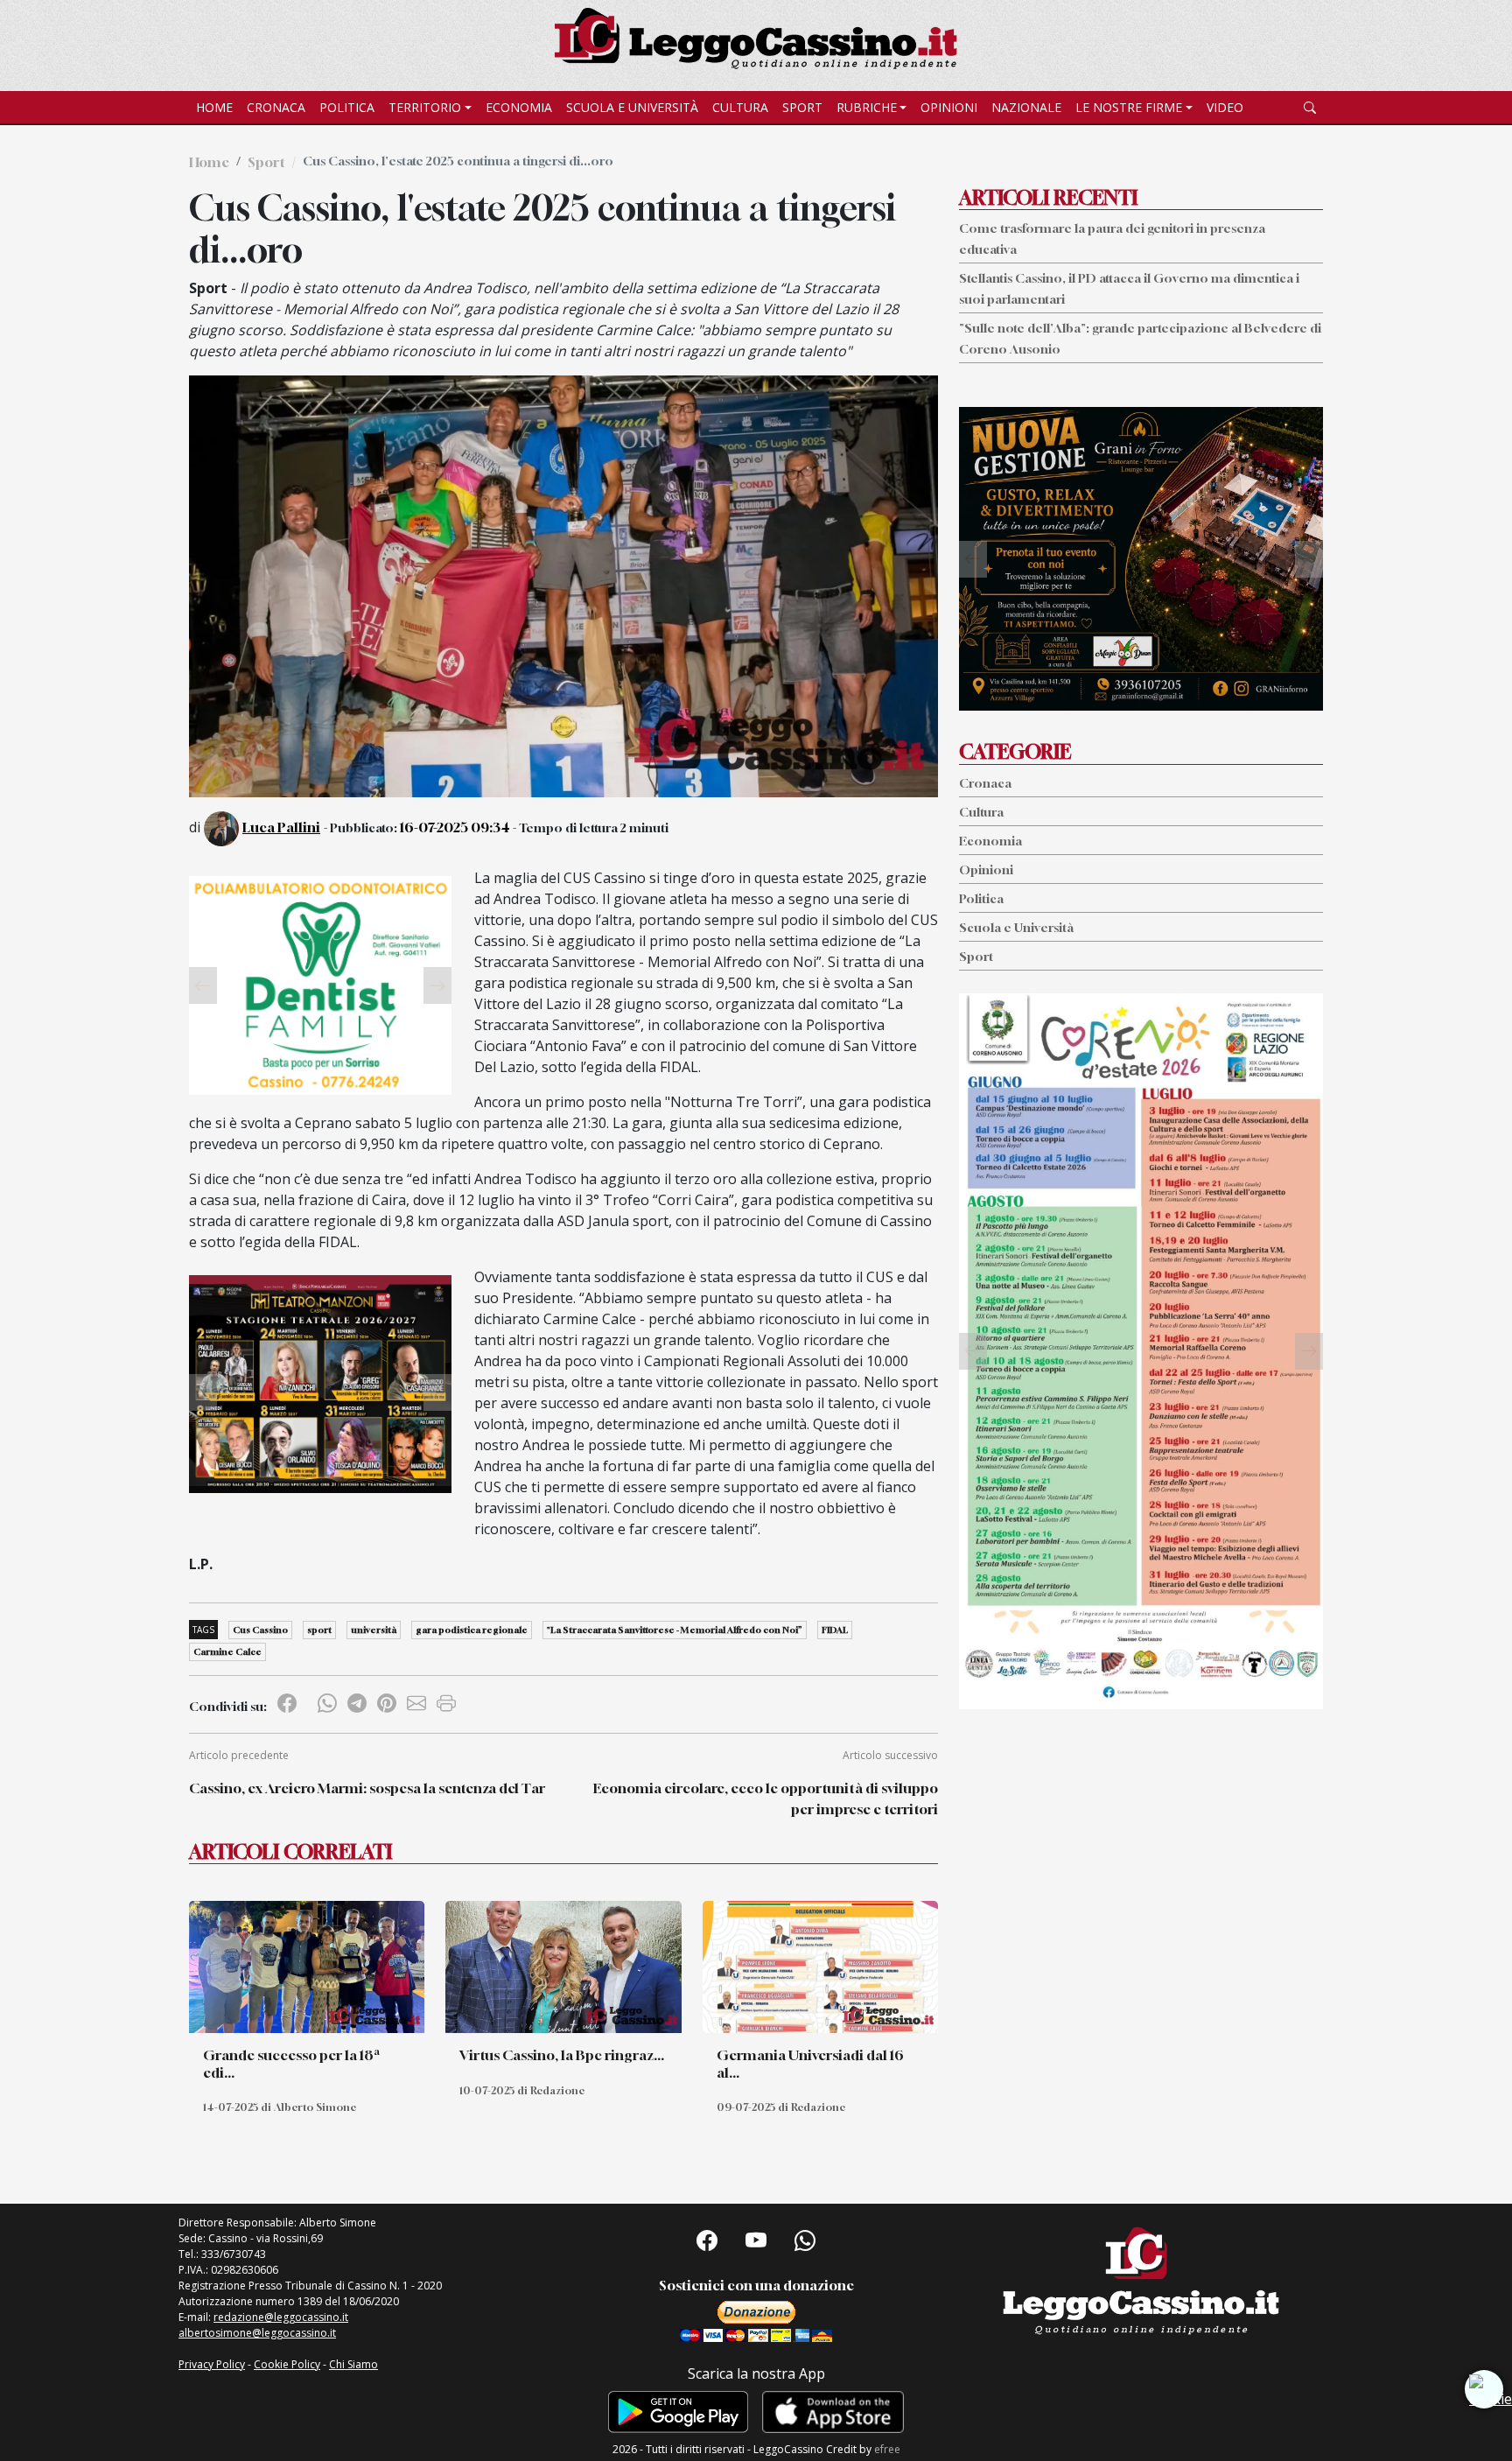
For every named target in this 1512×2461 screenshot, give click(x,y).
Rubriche (867, 107)
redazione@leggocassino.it (281, 2317)
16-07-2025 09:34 (455, 827)
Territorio (425, 107)
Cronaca (276, 107)
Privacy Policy (212, 2364)
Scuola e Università (632, 107)
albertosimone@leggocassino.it (257, 2333)
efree (887, 2449)
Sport (802, 107)
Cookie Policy (287, 2364)
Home (214, 107)
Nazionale (1026, 107)
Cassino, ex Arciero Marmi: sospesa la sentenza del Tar (367, 1788)
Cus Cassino (260, 1630)
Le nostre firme (1129, 107)
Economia (519, 107)
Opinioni (949, 107)
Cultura (740, 107)
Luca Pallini (281, 827)
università (374, 1630)
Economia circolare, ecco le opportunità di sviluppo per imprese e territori (766, 1798)
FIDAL (835, 1630)
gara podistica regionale (472, 1630)
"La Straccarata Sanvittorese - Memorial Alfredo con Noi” (675, 1630)
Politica (347, 107)
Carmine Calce (227, 1651)
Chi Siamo (353, 2364)
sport (319, 1630)
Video (1225, 107)
